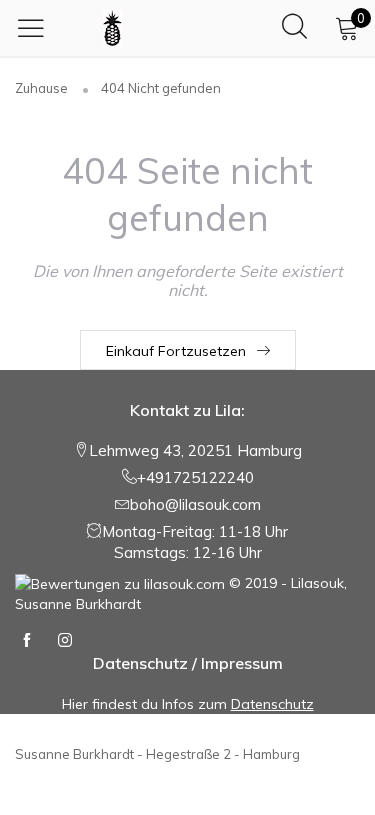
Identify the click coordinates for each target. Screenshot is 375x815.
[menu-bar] (36, 28)
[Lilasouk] (112, 28)
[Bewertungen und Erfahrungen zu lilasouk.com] (120, 583)
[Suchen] (294, 27)
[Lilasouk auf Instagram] (65, 641)
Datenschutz (272, 704)
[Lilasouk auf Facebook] (27, 641)
